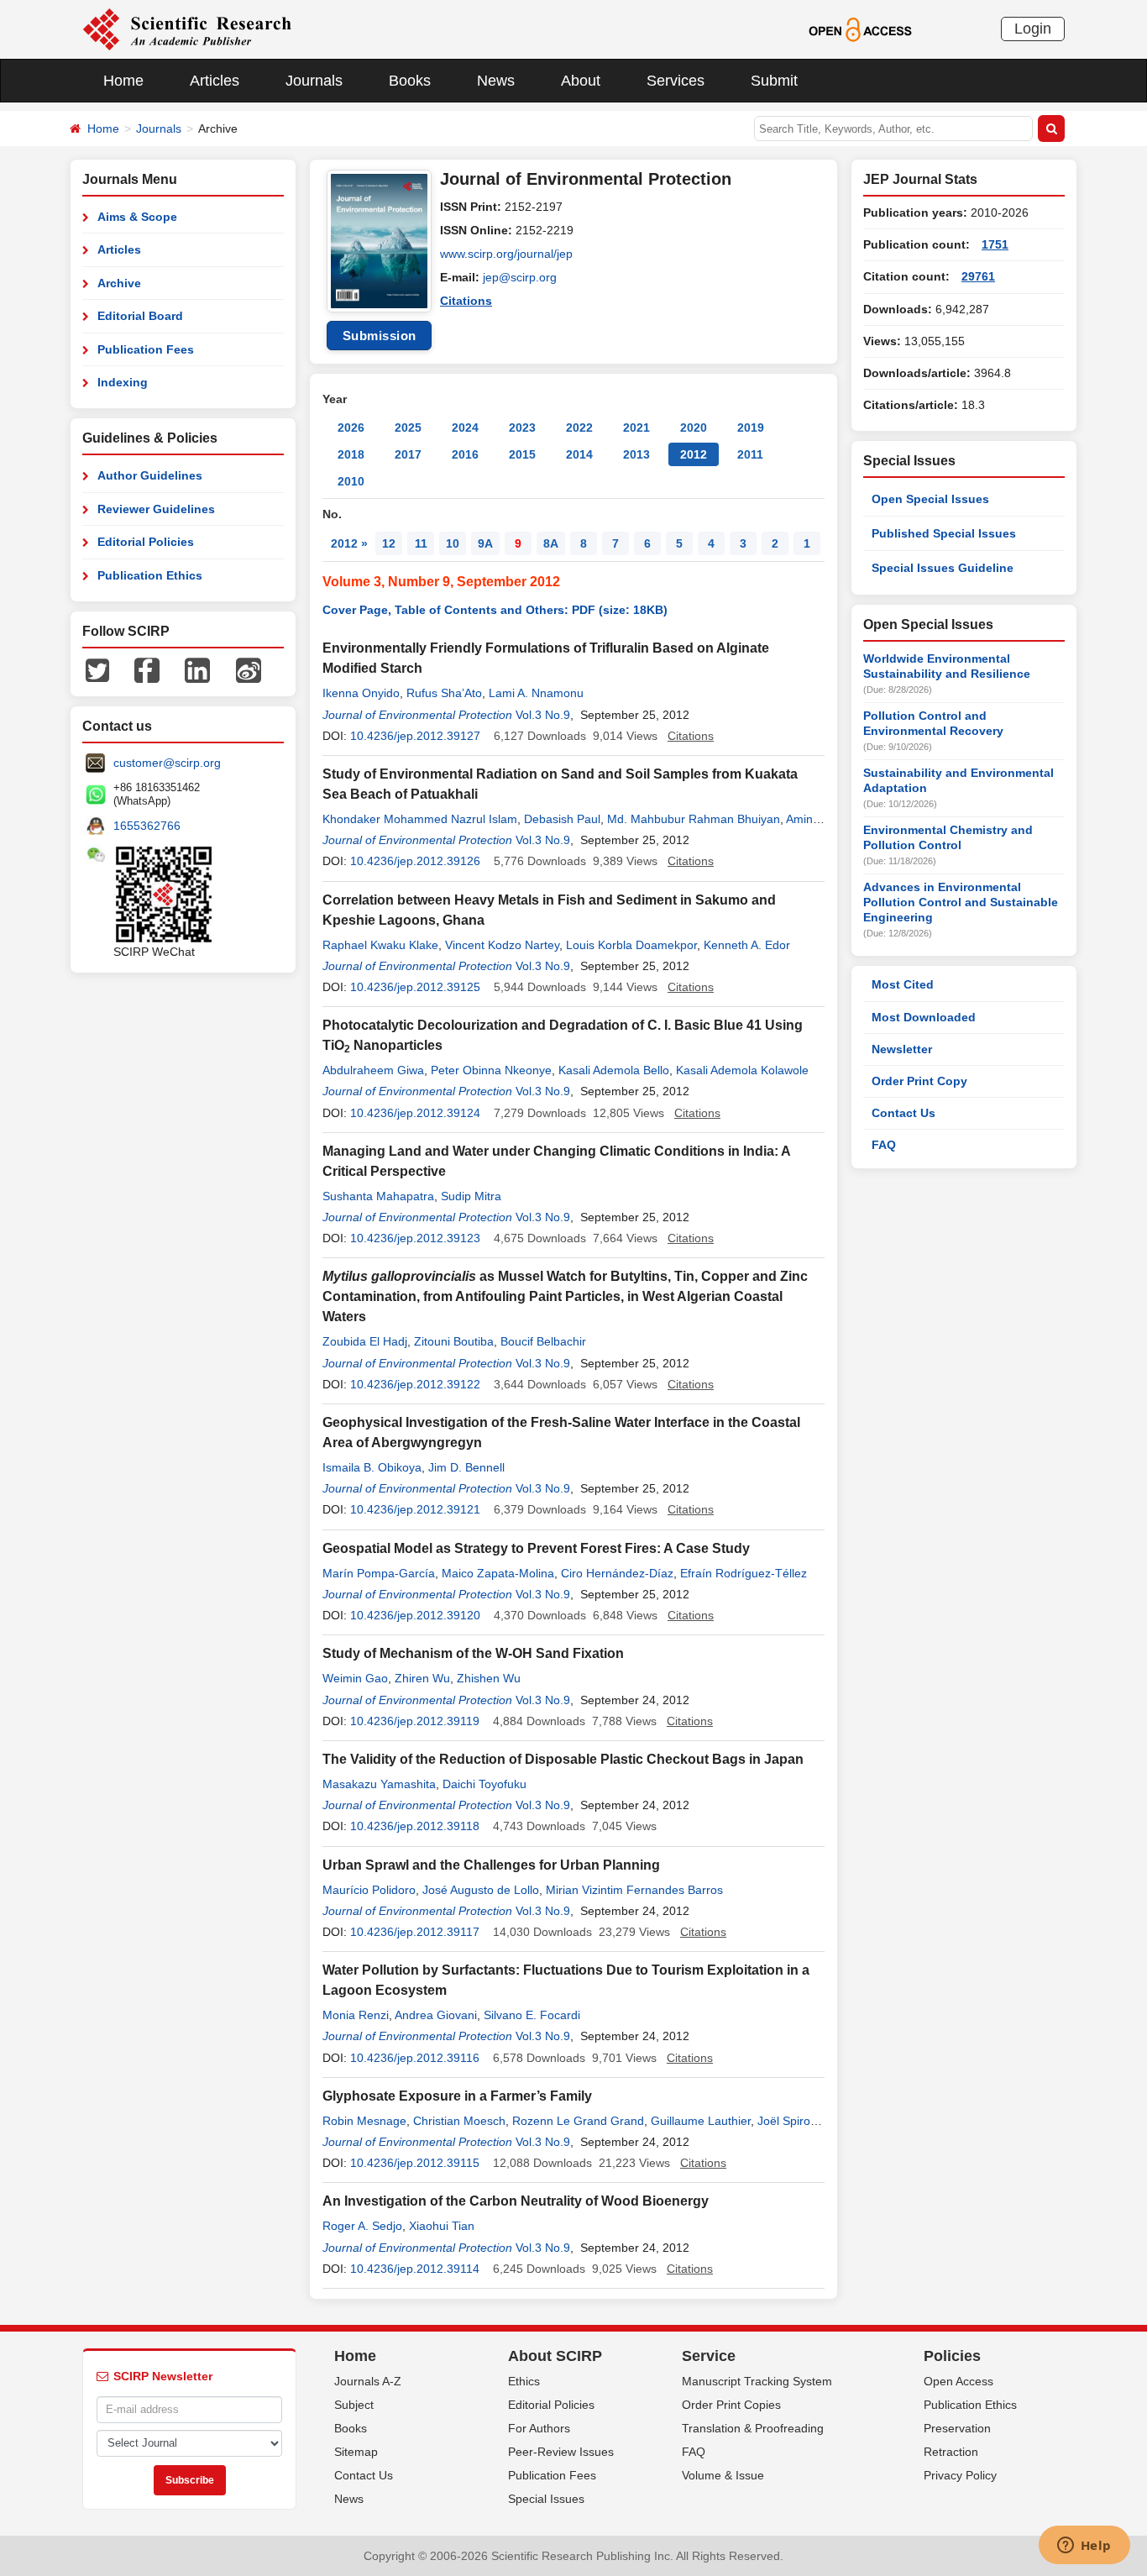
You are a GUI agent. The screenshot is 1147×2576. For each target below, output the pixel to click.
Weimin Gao (355, 1678)
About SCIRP (555, 2356)
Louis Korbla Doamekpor (631, 945)
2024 (465, 428)
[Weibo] (249, 669)
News (496, 81)
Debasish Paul (562, 819)
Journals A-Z (368, 2381)
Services (676, 81)
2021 (636, 428)
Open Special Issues (930, 499)
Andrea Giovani (436, 2015)
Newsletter (902, 1049)
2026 (351, 428)
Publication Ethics (150, 575)
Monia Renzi (356, 2015)
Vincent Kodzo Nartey (502, 945)
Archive (119, 283)
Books (410, 81)
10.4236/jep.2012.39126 (415, 861)
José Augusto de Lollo (481, 1890)
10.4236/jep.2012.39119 (415, 1721)
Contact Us (903, 1113)
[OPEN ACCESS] (860, 29)
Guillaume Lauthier (701, 2121)
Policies (952, 2356)
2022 (579, 428)
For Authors (539, 2428)
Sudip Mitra (471, 1196)
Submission (380, 336)
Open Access (958, 2381)
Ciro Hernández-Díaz (617, 1573)
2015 (522, 454)
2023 (522, 428)
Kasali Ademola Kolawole (742, 1070)
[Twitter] (97, 669)
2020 (694, 428)
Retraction (951, 2452)
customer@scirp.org (167, 763)
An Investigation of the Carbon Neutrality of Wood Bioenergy (516, 2201)
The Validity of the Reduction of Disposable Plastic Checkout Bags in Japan (563, 1759)
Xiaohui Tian (442, 2226)
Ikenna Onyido (361, 693)
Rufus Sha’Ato (444, 693)
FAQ (884, 1145)
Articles (215, 81)
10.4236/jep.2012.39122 (415, 1384)
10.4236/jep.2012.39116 (415, 2058)
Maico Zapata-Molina (498, 1573)
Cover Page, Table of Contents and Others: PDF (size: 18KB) (495, 610)
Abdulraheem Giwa (373, 1070)
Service (709, 2356)
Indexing (123, 382)
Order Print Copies (731, 2405)
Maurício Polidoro (369, 1890)
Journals (314, 81)
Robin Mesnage (364, 2121)
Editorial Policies (146, 542)
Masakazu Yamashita (379, 1784)
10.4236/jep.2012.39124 (415, 1113)
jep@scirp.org (520, 277)
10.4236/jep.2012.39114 (415, 2269)
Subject (354, 2405)
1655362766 (147, 826)
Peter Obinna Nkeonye (491, 1070)
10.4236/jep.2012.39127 (415, 736)
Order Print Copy (919, 1081)
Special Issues (546, 2499)
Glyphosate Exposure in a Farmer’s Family (457, 2096)
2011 (750, 454)
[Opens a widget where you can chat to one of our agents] (1084, 2547)
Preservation (957, 2428)
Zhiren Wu (422, 1678)
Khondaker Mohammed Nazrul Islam (420, 819)
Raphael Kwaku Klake (380, 945)
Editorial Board (140, 316)
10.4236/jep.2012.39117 (415, 1932)
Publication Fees (146, 349)
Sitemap (356, 2452)
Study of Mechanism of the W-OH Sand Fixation (473, 1653)
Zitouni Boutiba (454, 1341)
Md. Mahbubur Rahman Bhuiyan (694, 819)
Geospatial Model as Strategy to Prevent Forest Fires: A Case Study (536, 1548)
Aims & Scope (137, 217)
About (581, 81)
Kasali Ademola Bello (614, 1070)
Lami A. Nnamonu (536, 693)
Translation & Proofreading (753, 2428)
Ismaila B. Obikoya (372, 1467)
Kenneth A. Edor (747, 945)
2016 (465, 454)
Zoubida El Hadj (365, 1341)
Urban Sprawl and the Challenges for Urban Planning (491, 1865)
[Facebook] (147, 669)
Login (1033, 29)
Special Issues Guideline (943, 568)
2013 (636, 454)
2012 (694, 454)
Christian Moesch (459, 2121)
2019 (751, 428)
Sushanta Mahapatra (378, 1196)
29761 (978, 276)
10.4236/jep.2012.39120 (415, 1615)
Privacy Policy (960, 2475)
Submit (774, 81)
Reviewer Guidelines (156, 509)
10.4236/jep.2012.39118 (415, 1826)
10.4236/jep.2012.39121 (415, 1509)
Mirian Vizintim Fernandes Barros (634, 1890)
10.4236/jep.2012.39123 (415, 1238)
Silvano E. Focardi (532, 2015)
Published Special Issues (944, 533)
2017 (408, 454)
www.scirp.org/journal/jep (506, 254)
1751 (995, 244)
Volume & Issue (723, 2475)
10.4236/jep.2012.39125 (415, 987)
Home (123, 81)
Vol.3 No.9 (543, 715)
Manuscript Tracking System (757, 2381)
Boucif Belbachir (543, 1341)
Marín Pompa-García (379, 1573)
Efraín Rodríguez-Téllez (744, 1573)
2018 (351, 454)
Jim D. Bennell (466, 1467)
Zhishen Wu (489, 1678)
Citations (466, 301)
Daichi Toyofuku (484, 1784)
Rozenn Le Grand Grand (578, 2121)
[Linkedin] (197, 669)
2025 (408, 428)
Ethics (524, 2381)
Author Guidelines (150, 475)
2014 (579, 454)
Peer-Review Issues (561, 2452)
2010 (351, 481)
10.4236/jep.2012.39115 (415, 2163)
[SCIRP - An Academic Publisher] (187, 29)
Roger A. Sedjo (362, 2226)
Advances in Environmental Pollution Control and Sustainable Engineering (961, 902)
